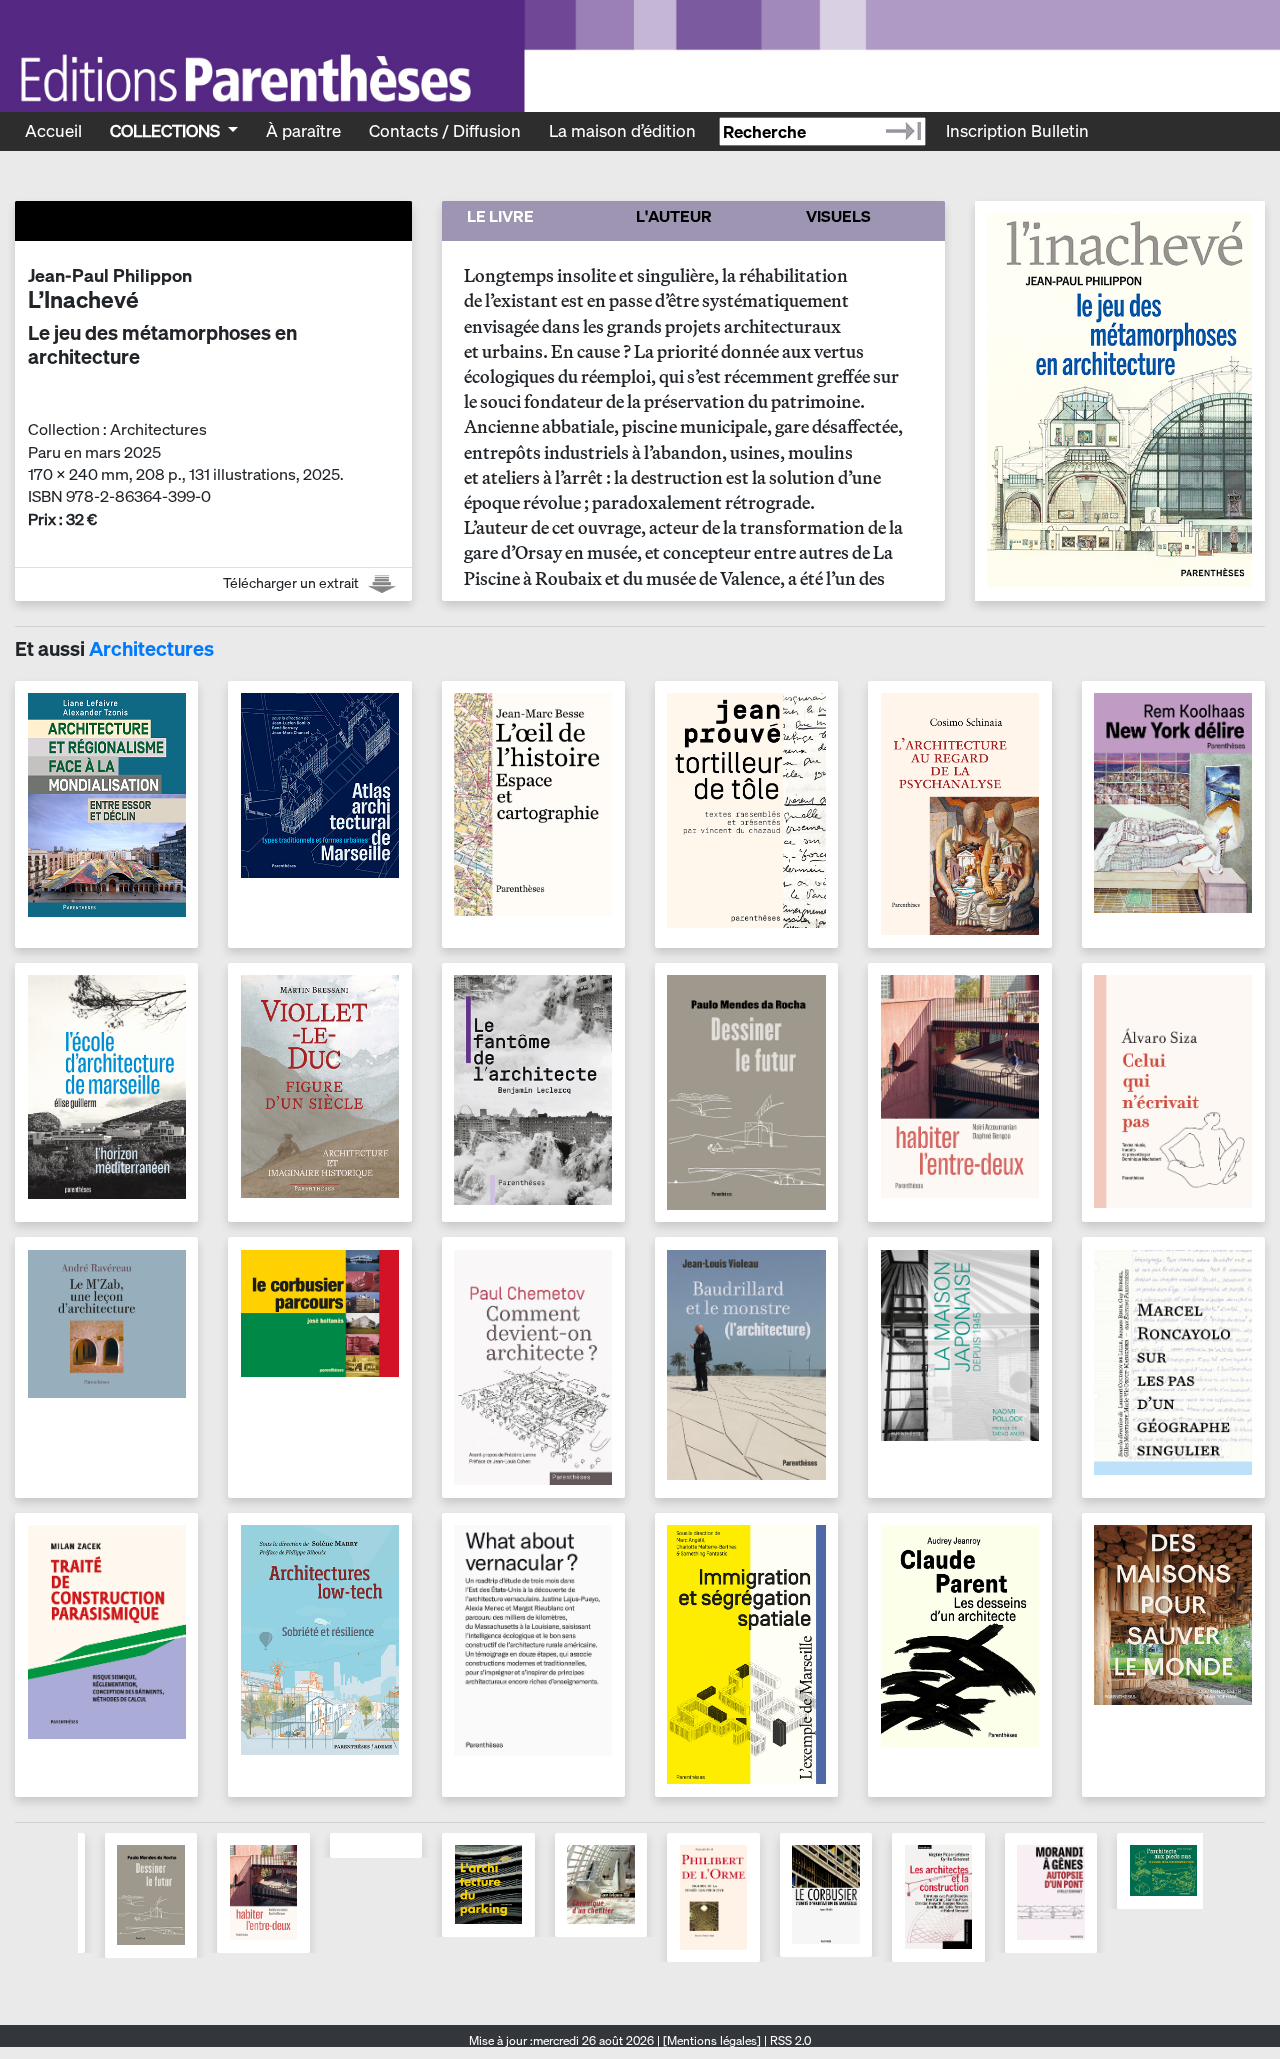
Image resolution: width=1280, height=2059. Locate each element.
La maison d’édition (622, 130)
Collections (167, 130)
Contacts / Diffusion (445, 130)
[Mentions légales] (712, 2040)
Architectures (151, 648)
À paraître (303, 130)
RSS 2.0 (789, 2040)
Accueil (53, 130)
